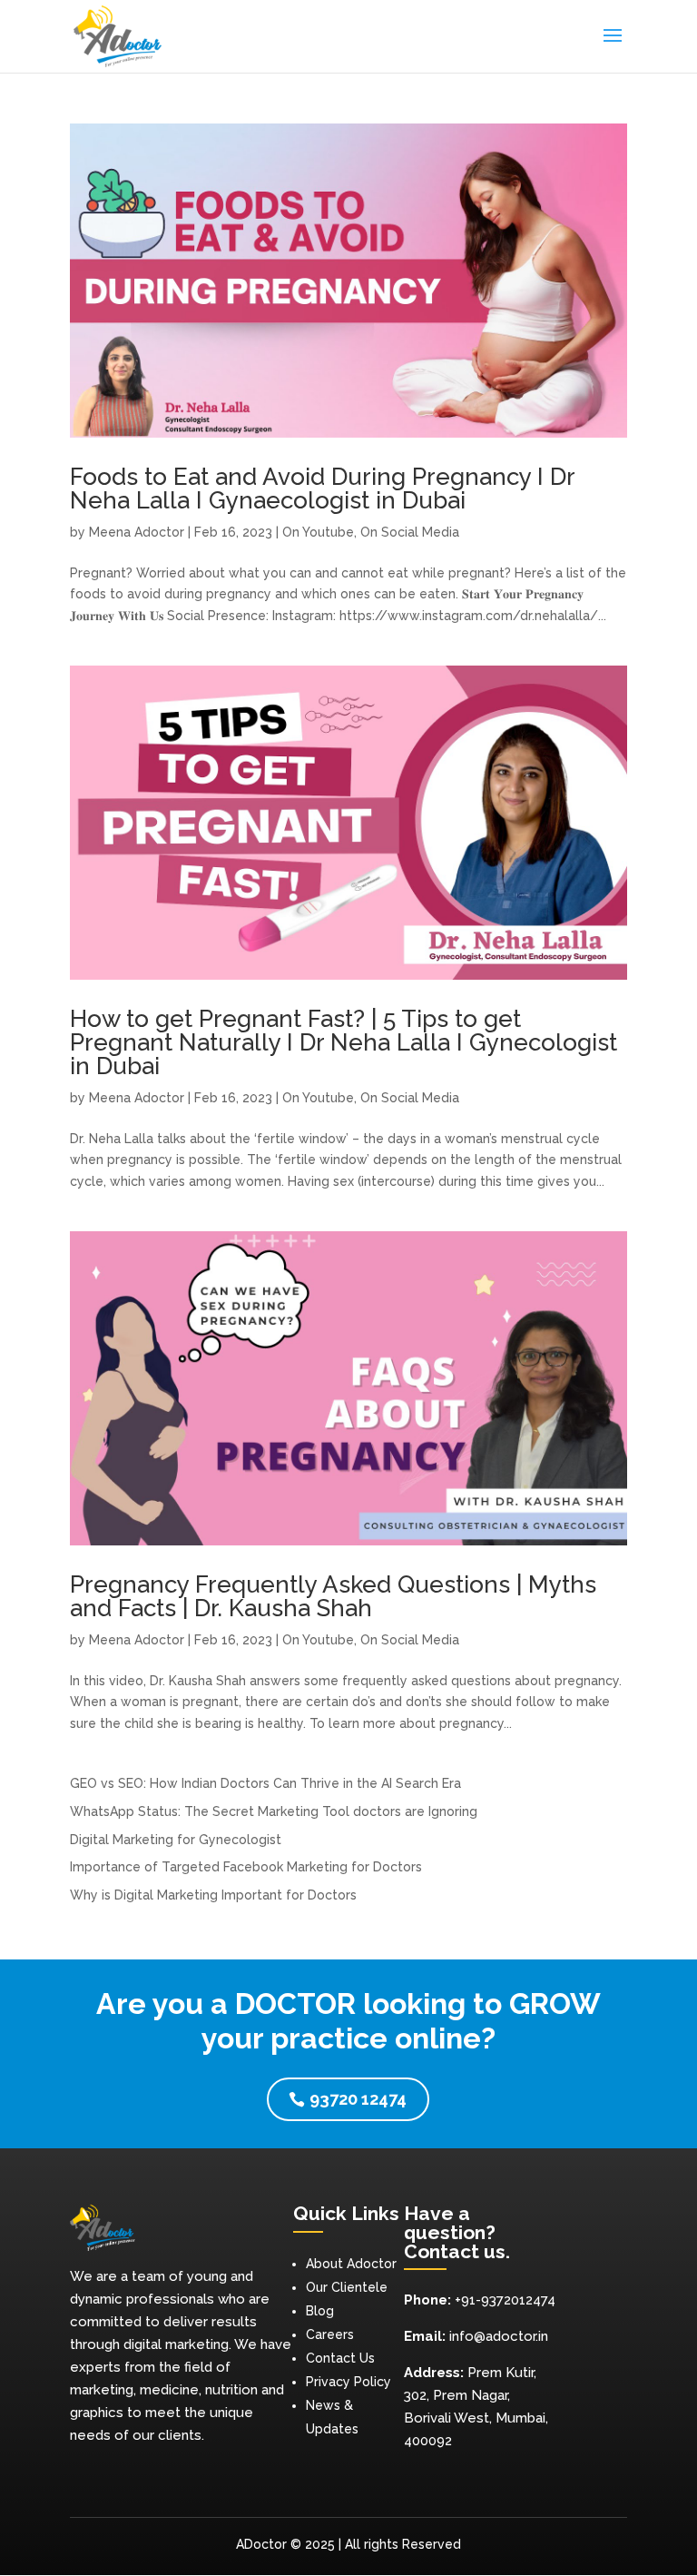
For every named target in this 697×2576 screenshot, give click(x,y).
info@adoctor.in (499, 2336)
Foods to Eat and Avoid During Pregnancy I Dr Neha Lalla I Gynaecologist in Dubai (322, 489)
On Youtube (318, 532)
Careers (330, 2334)
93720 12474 (358, 2099)
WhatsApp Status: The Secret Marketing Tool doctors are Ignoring (274, 1811)
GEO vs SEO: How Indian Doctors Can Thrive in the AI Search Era (265, 1783)
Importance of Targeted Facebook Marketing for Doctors (246, 1867)
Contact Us (340, 2358)
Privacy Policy (348, 2382)
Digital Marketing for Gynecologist (176, 1840)
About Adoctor (351, 2264)
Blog (320, 2311)
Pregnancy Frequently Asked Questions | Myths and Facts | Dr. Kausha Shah (333, 1596)
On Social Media (410, 532)
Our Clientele (347, 2287)
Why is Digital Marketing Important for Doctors (213, 1895)
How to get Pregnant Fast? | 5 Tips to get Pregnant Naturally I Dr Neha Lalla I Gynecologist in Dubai (344, 1042)
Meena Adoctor (137, 532)
